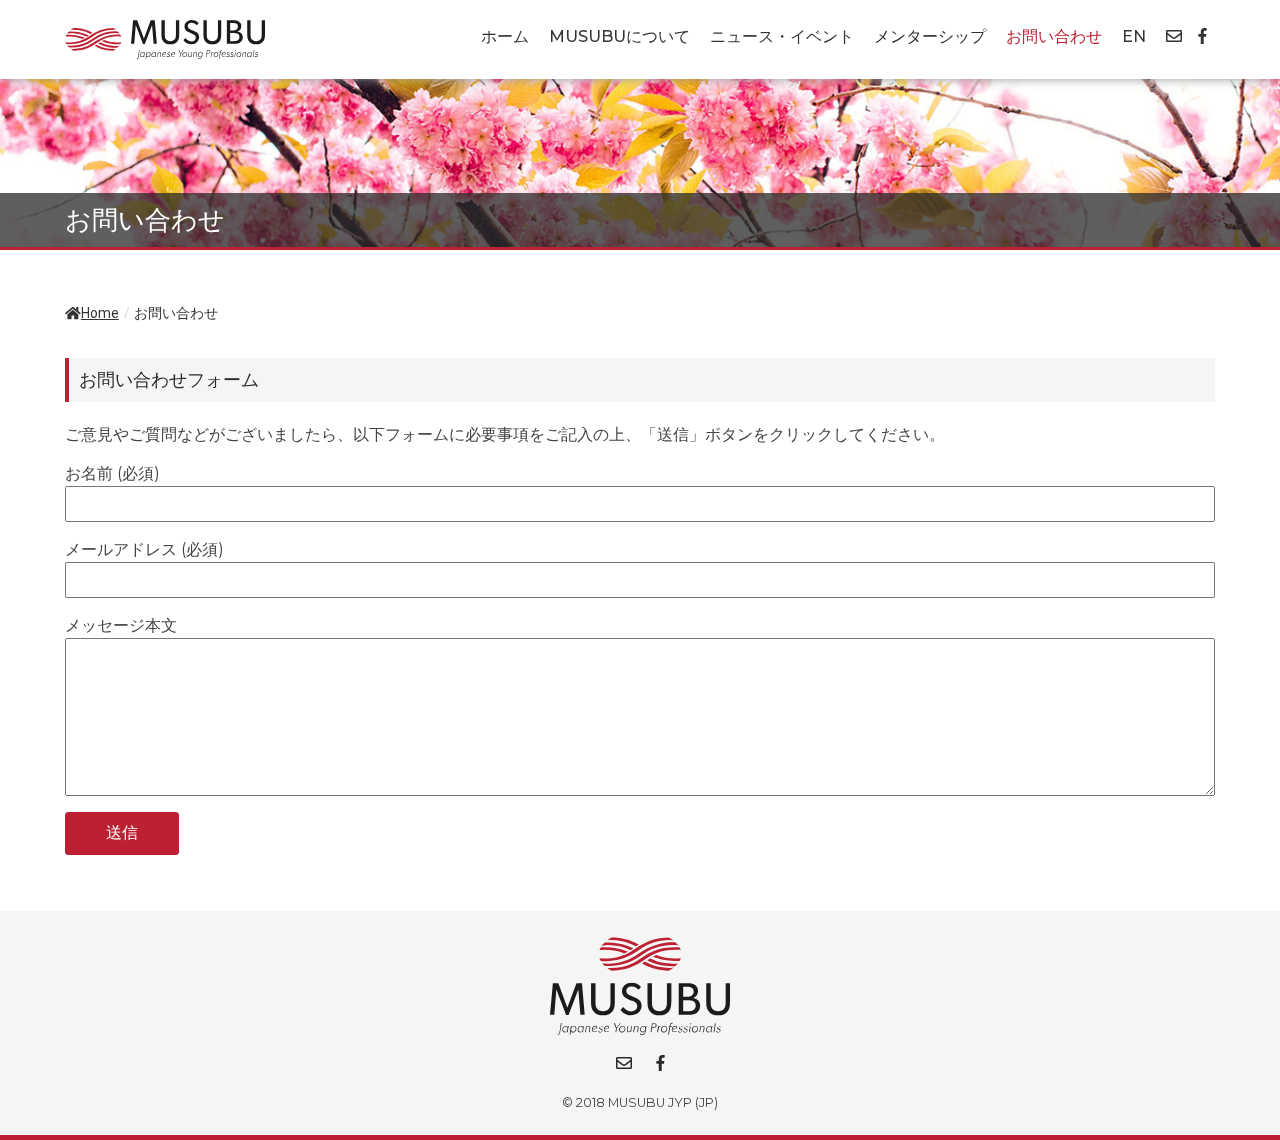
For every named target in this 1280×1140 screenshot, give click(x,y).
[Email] (1174, 36)
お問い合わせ (1054, 36)
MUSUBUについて (619, 36)
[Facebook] (1202, 36)
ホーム (505, 36)
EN (1134, 36)
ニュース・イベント (782, 36)
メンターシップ (930, 36)
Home (100, 313)
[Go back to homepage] (165, 39)
